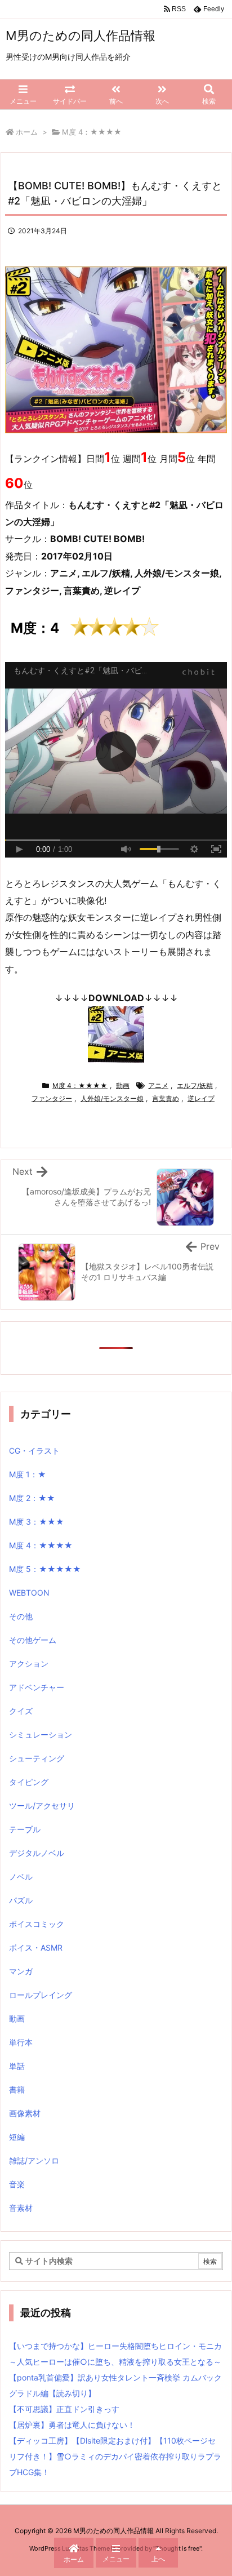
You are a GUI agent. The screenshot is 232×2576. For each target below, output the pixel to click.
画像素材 (25, 2113)
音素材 (21, 2208)
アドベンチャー (37, 1687)
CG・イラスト (34, 1451)
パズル (21, 1900)
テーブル (25, 1829)
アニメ (158, 1085)
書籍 (17, 2089)
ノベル (21, 1877)
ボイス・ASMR (36, 1947)
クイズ (21, 1711)
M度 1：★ (28, 1474)
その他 (21, 1616)
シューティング (37, 1758)
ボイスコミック (37, 1924)
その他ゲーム (33, 1640)
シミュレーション (41, 1735)
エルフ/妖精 (195, 1085)
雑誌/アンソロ (34, 2160)
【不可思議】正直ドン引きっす (64, 2409)
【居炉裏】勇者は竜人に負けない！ (72, 2425)
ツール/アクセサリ (42, 1806)
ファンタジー (52, 1098)
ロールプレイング (41, 1995)
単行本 (21, 2042)
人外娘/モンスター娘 (112, 1098)
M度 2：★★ (32, 1498)
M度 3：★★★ (37, 1522)
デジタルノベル (37, 1853)
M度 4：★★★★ (92, 132)
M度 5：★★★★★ (45, 1569)
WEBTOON (29, 1593)
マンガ (21, 1971)
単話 (17, 2066)
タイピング (29, 1782)
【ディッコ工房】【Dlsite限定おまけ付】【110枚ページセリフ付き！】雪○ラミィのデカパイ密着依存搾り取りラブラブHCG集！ (115, 2456)
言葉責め (166, 1098)
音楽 (17, 2184)
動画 (123, 1085)
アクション (29, 1664)
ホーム (27, 132)
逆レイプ (201, 1098)
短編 (17, 2137)
